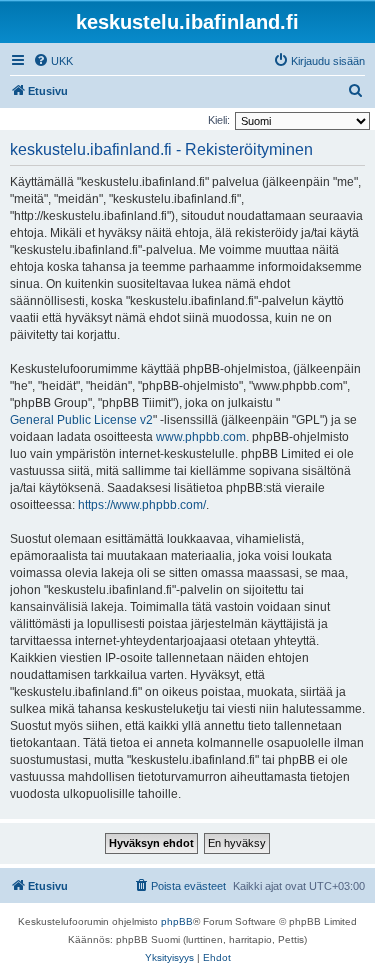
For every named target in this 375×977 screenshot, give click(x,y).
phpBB (177, 921)
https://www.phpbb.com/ (142, 505)
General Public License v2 (81, 420)
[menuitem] (53, 61)
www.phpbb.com (201, 437)
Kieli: (219, 120)
